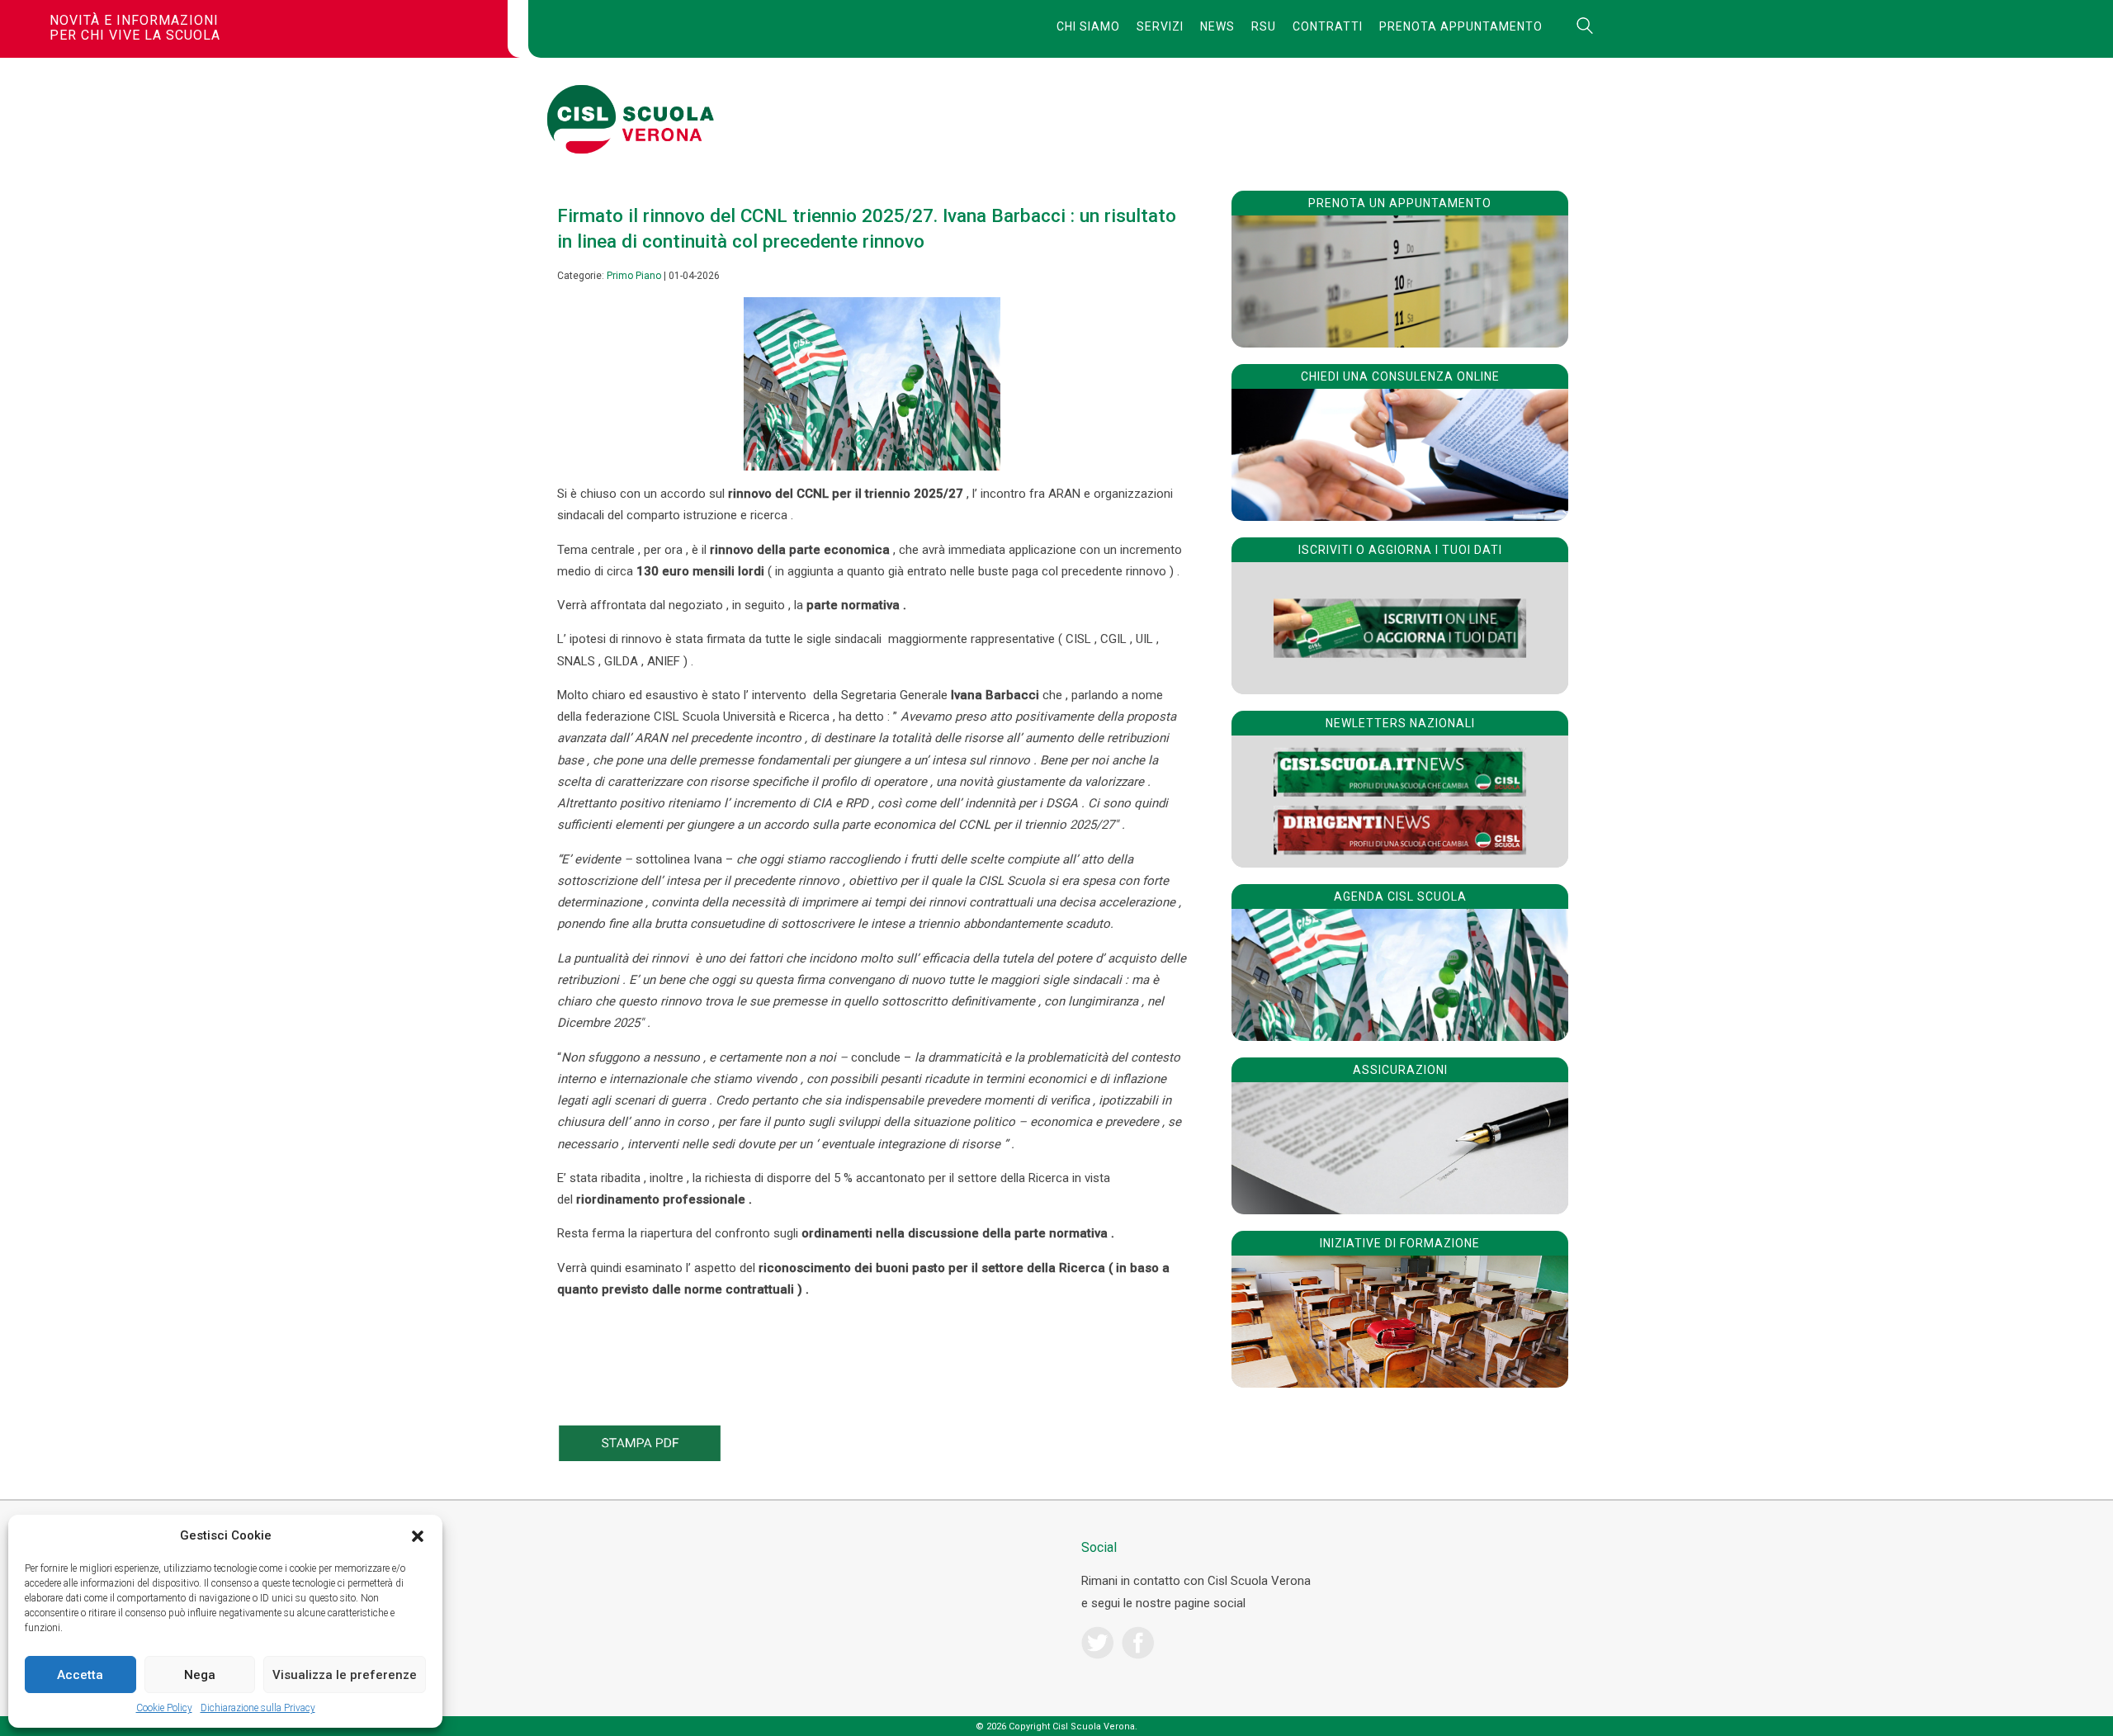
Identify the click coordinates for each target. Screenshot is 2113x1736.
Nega (200, 1675)
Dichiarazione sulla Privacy (258, 1708)
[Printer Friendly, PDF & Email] (640, 1457)
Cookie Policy (164, 1708)
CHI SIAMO (1088, 26)
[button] (418, 1536)
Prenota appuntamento (1461, 26)
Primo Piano (634, 276)
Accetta (80, 1675)
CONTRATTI (1328, 26)
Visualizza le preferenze (345, 1675)
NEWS (1217, 26)
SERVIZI (1160, 26)
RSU (1264, 26)
